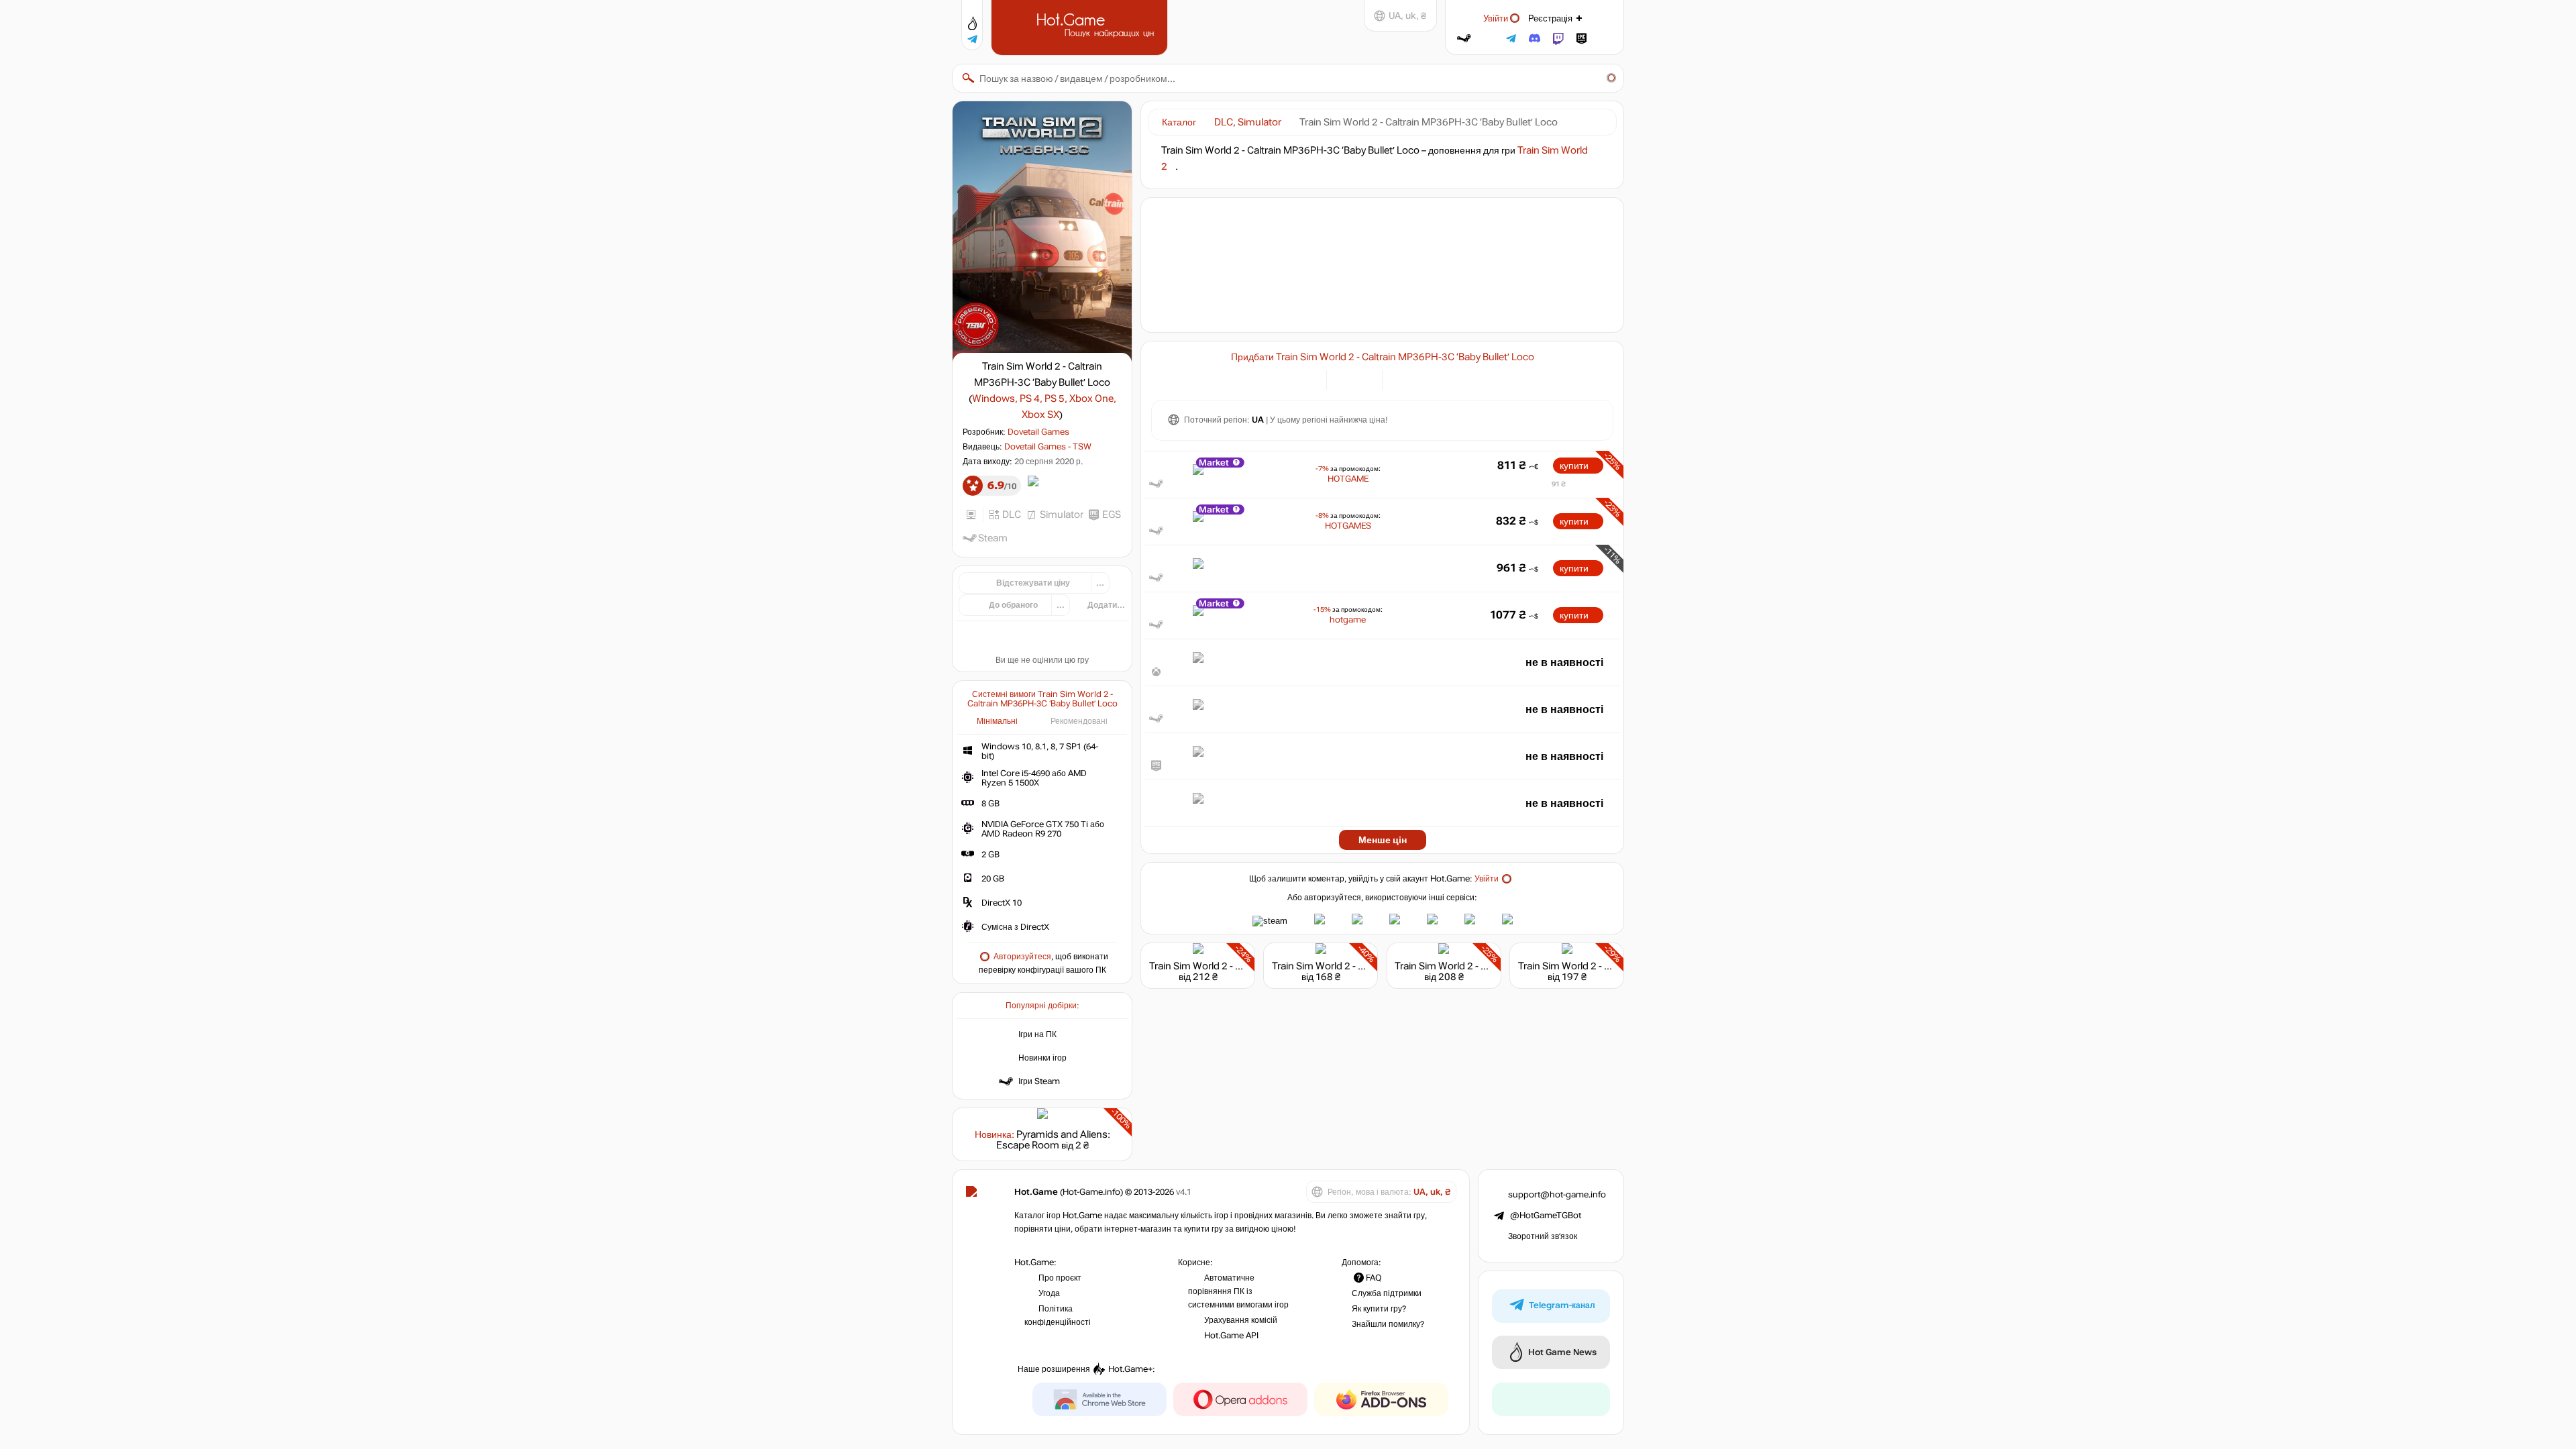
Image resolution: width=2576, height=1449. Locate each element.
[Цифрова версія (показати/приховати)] (1345, 379)
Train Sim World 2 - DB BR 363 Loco (1228, 966)
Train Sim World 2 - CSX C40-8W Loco (1603, 966)
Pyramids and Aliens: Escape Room (1053, 1140)
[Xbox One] (1451, 379)
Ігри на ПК (1037, 1034)
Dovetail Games (1038, 432)
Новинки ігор (1042, 1058)
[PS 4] (1417, 379)
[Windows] (1400, 379)
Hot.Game (1081, 26)
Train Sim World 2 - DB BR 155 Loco (1350, 966)
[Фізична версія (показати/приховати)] (1364, 379)
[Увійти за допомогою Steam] (1464, 39)
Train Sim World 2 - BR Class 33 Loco (1477, 966)
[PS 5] (1434, 379)
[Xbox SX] (1467, 379)
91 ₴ (1559, 484)
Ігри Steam (1039, 1081)
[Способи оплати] (1308, 379)
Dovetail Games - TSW (1048, 447)
